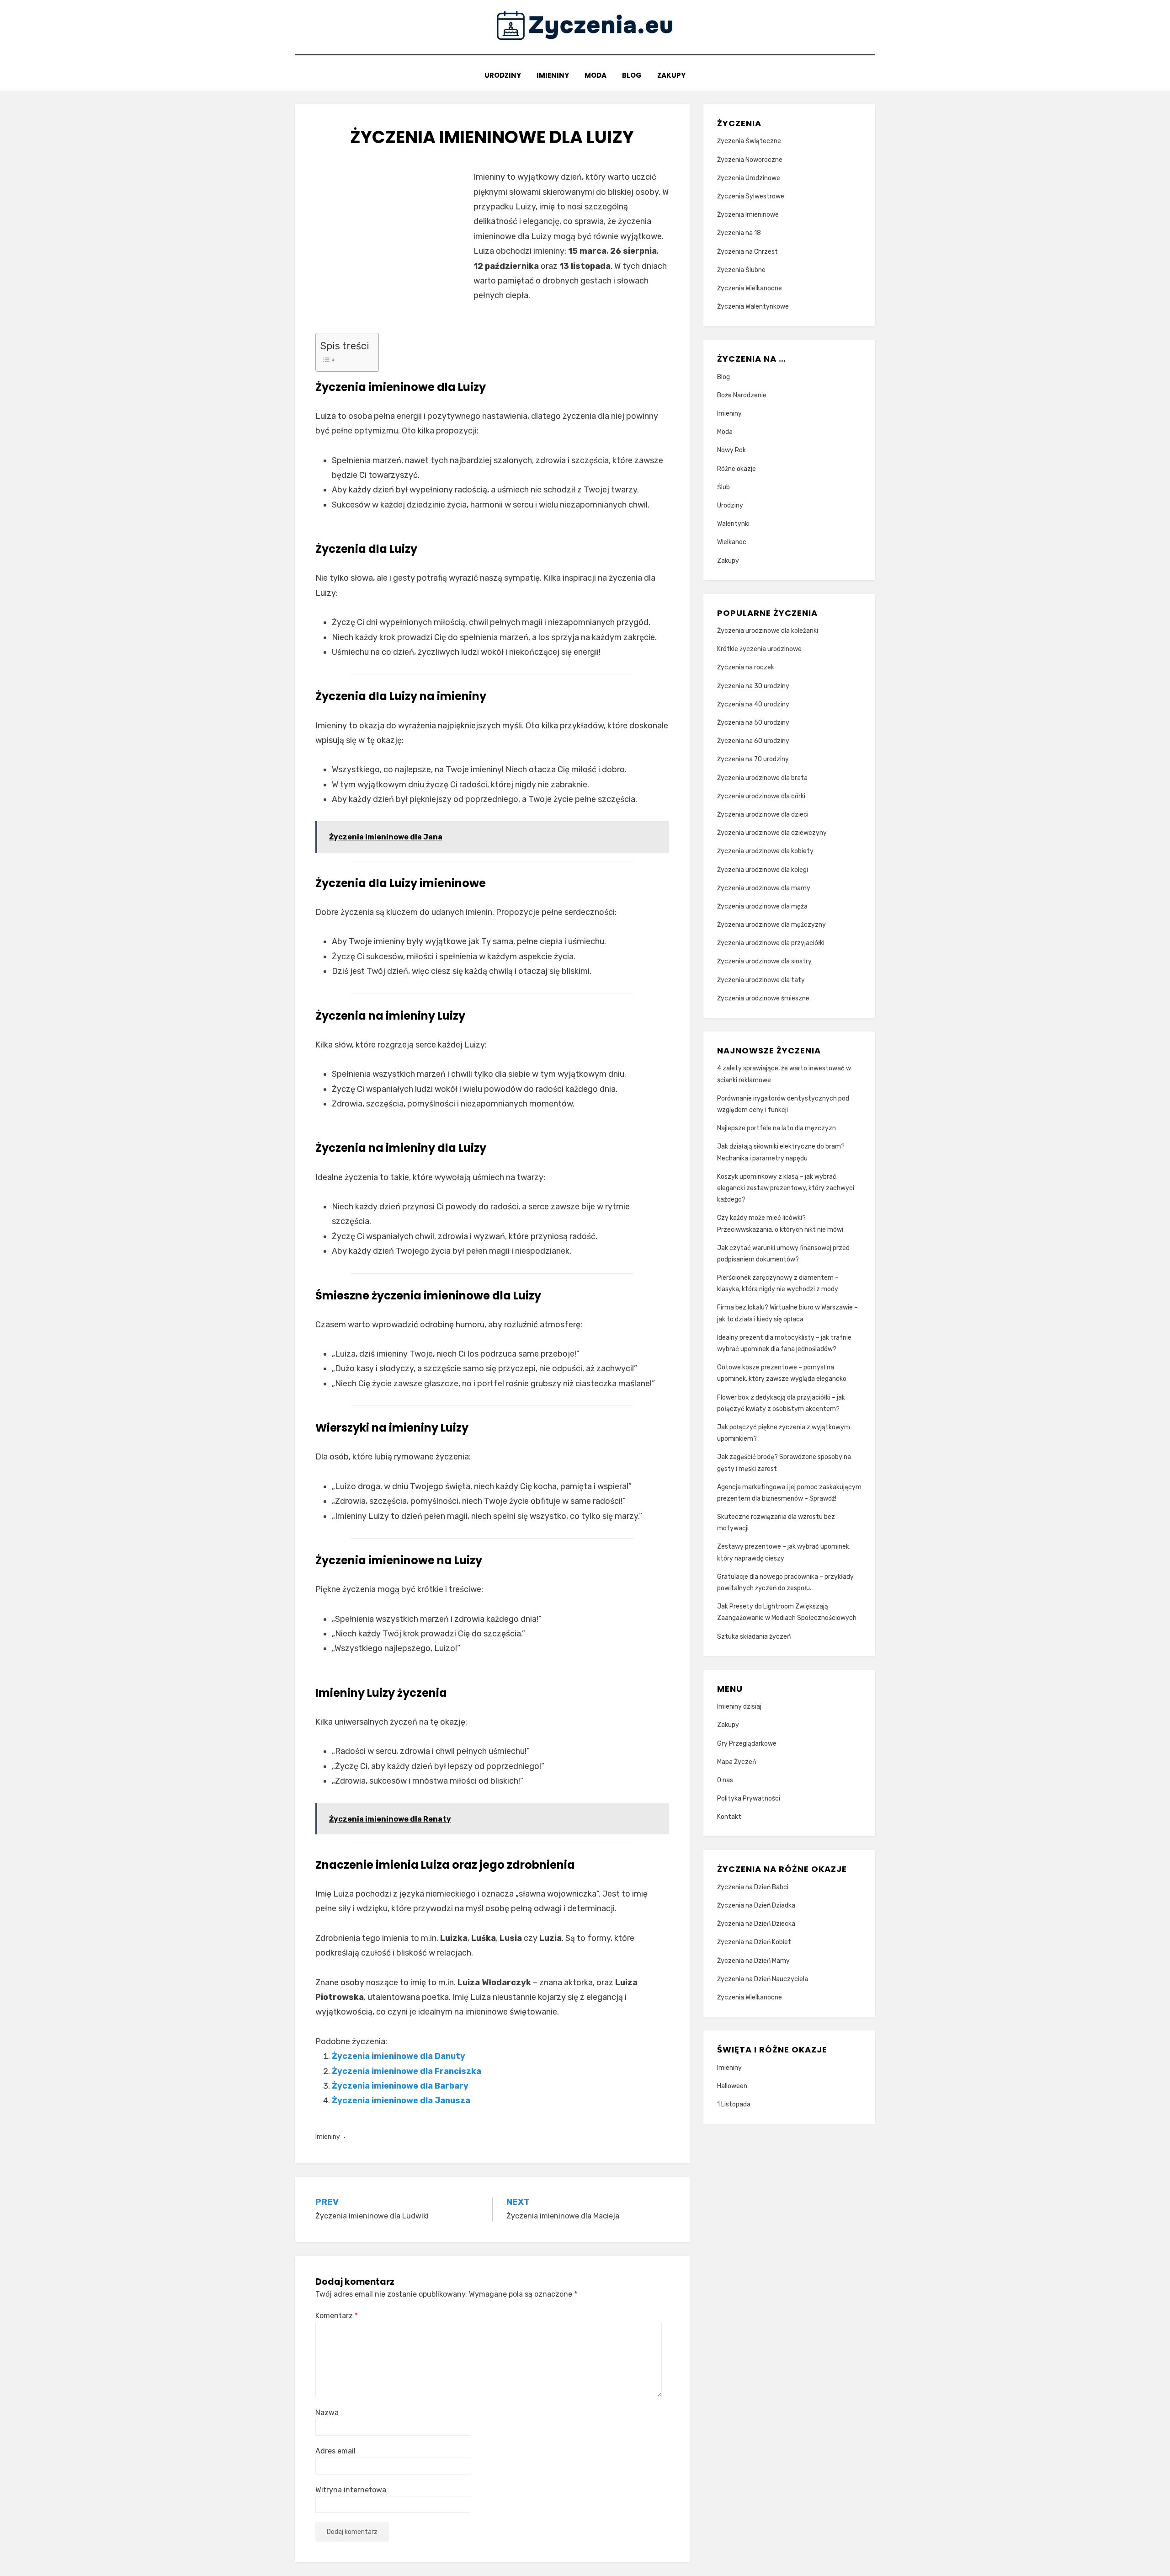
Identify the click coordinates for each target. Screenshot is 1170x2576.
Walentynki (733, 524)
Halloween (732, 2086)
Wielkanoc (732, 542)
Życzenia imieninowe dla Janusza (401, 2100)
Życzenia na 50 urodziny (753, 723)
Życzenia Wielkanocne (750, 288)
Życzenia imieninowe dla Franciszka (407, 2071)
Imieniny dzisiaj (739, 1707)
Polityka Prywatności (749, 1798)
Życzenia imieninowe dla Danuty (399, 2056)
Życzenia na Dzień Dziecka (756, 1924)
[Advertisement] (392, 234)
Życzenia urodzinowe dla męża (762, 906)
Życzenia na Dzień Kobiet (754, 1942)
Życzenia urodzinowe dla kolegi (763, 870)
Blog (632, 75)
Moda (596, 75)
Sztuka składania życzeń (754, 1637)
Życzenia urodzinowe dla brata (762, 778)
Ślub (723, 487)
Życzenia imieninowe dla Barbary (400, 2086)
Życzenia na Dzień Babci (753, 1887)
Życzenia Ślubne (741, 270)
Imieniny (553, 75)
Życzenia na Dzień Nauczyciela (763, 1979)
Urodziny (503, 75)
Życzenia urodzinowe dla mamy (764, 888)
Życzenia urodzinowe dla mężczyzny (771, 925)
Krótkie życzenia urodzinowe (759, 649)
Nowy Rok (731, 450)
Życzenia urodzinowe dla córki (761, 796)
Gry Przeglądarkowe (747, 1744)
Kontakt (729, 1817)
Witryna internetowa (351, 2490)
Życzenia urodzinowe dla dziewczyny (772, 833)
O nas (725, 1780)
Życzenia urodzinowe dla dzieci (763, 815)
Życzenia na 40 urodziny (753, 704)
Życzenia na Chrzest (747, 252)
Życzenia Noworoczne (750, 160)
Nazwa (327, 2413)
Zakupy (671, 75)
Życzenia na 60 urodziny (753, 741)
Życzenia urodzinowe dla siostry (764, 961)
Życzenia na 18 (739, 233)
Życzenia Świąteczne (749, 141)
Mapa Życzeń (737, 1762)
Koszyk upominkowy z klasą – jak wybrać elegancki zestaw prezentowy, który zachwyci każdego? (786, 1188)
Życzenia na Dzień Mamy (753, 1961)
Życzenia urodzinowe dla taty (761, 980)
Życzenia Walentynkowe (753, 307)
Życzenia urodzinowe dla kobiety (765, 851)
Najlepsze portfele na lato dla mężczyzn (776, 1128)
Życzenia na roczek (746, 667)
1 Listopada (734, 2104)
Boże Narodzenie (742, 395)
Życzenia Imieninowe (748, 215)
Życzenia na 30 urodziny (753, 686)
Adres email (335, 2451)
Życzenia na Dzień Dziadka (756, 1905)
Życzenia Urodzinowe (749, 178)
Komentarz (337, 2316)
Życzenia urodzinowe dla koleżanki (768, 631)
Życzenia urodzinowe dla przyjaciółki (771, 943)
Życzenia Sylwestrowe (751, 196)
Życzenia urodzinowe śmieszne (763, 998)
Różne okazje (737, 469)
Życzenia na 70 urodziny (753, 759)
